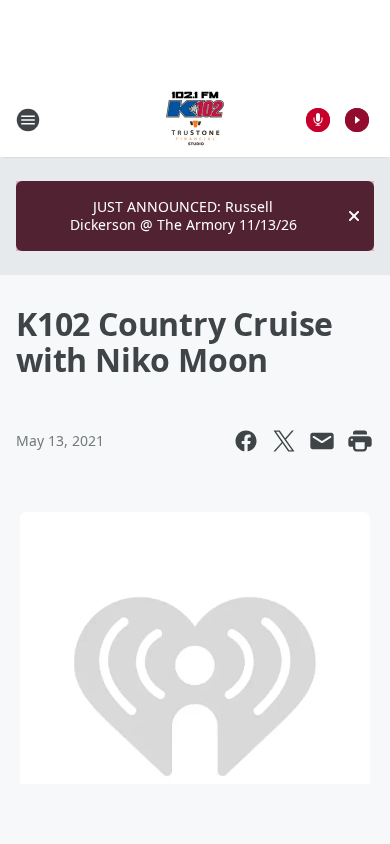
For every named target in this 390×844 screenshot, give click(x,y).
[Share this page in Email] (322, 441)
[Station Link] (195, 119)
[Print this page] (360, 441)
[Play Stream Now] (357, 120)
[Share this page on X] (284, 441)
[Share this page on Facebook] (246, 441)
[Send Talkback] (318, 120)
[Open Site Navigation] (28, 120)
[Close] (354, 216)
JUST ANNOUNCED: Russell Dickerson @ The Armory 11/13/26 (183, 215)
